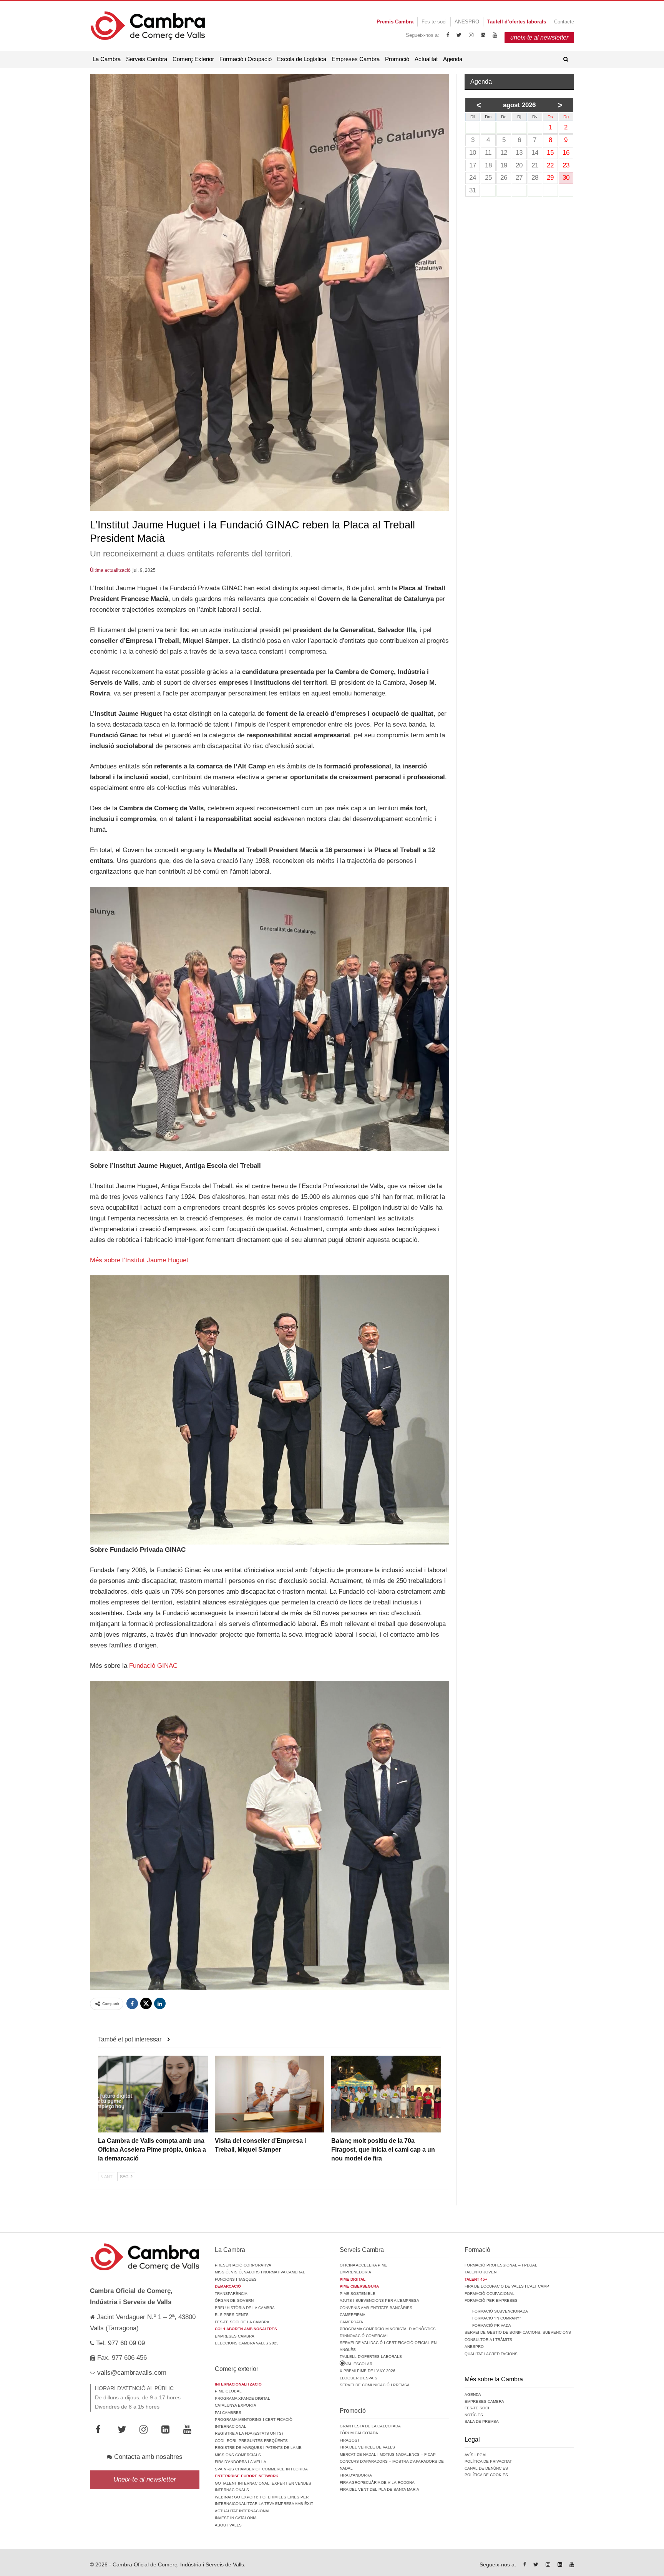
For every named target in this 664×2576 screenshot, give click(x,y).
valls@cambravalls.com (131, 2373)
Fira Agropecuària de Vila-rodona (377, 2482)
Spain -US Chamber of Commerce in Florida (261, 2469)
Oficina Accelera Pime (364, 2265)
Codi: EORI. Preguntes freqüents (251, 2441)
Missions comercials (238, 2455)
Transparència (231, 2294)
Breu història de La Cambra (245, 2308)
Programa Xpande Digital (242, 2398)
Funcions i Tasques (236, 2279)
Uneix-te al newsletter (145, 2479)
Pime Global (228, 2391)
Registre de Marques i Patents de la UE (258, 2448)
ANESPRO (467, 22)
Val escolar (359, 2364)
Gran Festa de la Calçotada (370, 2426)
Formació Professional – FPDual (501, 2265)
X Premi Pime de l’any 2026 (368, 2371)
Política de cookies (486, 2475)
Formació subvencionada (500, 2311)
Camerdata (351, 2322)
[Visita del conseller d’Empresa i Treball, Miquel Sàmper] (270, 2094)
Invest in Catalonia (236, 2518)
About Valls (228, 2525)
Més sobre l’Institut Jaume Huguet (139, 1260)
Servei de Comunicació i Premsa (375, 2385)
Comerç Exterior (193, 59)
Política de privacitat (488, 2461)
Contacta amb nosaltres (147, 2457)
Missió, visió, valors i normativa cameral (260, 2272)
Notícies (474, 2415)
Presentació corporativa (243, 2265)
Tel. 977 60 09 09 (120, 2343)
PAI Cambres (228, 2413)
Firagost (350, 2440)
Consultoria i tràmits (488, 2340)
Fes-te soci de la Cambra (242, 2322)
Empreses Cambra (356, 59)
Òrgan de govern (234, 2300)
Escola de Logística (302, 59)
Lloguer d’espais (359, 2378)
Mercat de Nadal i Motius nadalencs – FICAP (388, 2454)
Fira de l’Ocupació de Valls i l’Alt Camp (507, 2286)
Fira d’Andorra (356, 2475)
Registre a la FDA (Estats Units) (249, 2433)
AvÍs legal (476, 2455)
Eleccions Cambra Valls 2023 (247, 2343)
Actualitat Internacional (243, 2511)
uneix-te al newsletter (539, 37)
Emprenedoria (355, 2272)
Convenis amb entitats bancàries (376, 2308)
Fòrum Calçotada (359, 2433)
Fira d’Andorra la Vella (241, 2462)
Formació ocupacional (490, 2294)
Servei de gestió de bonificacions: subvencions (518, 2332)
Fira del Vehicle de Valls (367, 2447)
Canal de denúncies (486, 2468)
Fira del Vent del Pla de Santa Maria (379, 2489)
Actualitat (426, 59)
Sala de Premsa (482, 2421)
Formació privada (492, 2325)
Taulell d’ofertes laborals (371, 2357)
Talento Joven (481, 2272)
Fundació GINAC (153, 1666)
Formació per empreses (491, 2300)
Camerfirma (353, 2315)
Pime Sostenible (358, 2294)
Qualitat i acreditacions (491, 2354)
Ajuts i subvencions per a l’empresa (379, 2300)
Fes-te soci (434, 22)
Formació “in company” (496, 2318)
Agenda (453, 59)
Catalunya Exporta (236, 2405)
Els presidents (232, 2315)
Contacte (564, 22)
